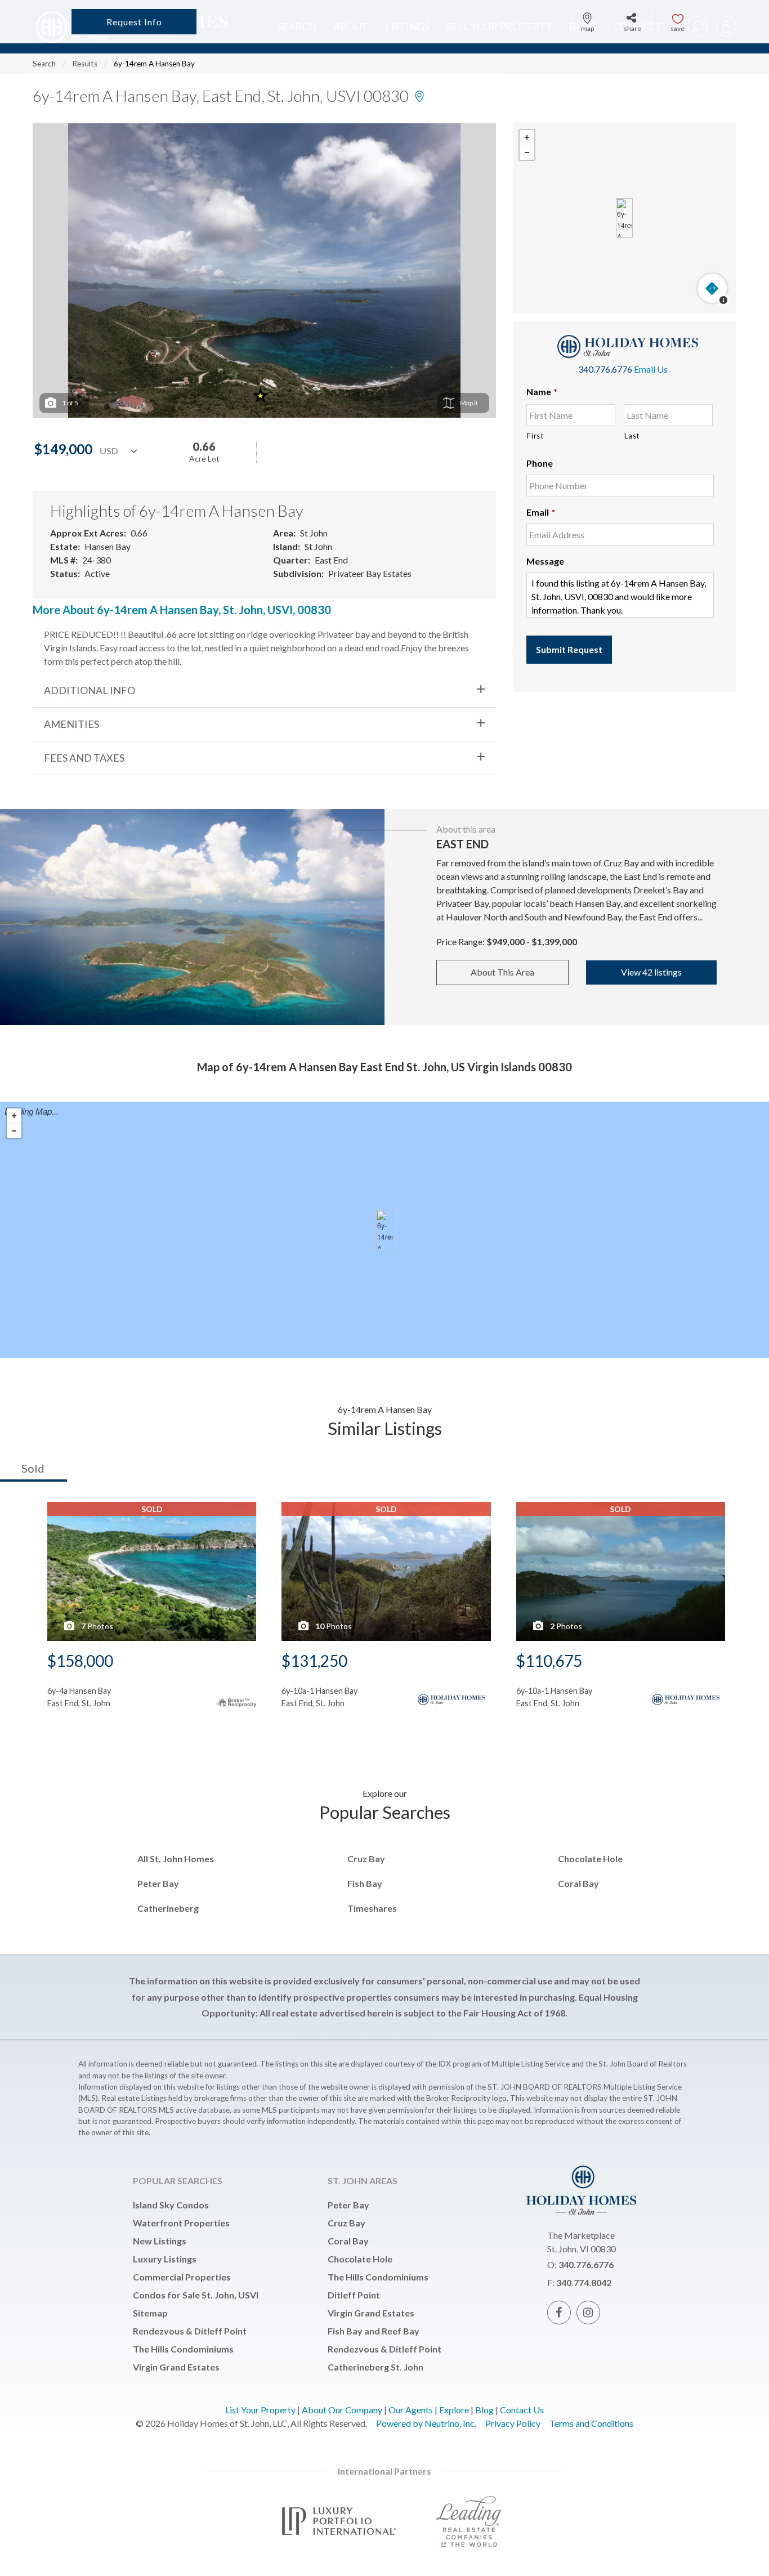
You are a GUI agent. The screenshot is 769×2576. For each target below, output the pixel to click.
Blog (484, 2410)
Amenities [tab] (71, 724)
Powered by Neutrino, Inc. (426, 2423)
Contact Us (522, 2410)
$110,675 (549, 1661)
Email (541, 512)
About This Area (502, 972)
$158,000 (80, 1661)
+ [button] (527, 138)
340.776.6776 (605, 369)
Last (632, 436)
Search (44, 64)
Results (85, 64)
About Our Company (342, 2410)
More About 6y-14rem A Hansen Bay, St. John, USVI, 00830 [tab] (182, 610)
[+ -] (625, 218)
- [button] (527, 153)
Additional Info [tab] (90, 690)
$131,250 (314, 1661)
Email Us (651, 369)
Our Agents (411, 2410)
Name (542, 392)
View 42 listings (651, 972)
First (535, 436)
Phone (540, 463)
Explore (454, 2410)
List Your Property (260, 2410)
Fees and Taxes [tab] (84, 758)
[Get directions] (712, 288)
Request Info (134, 22)
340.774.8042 (584, 2282)
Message (545, 561)
